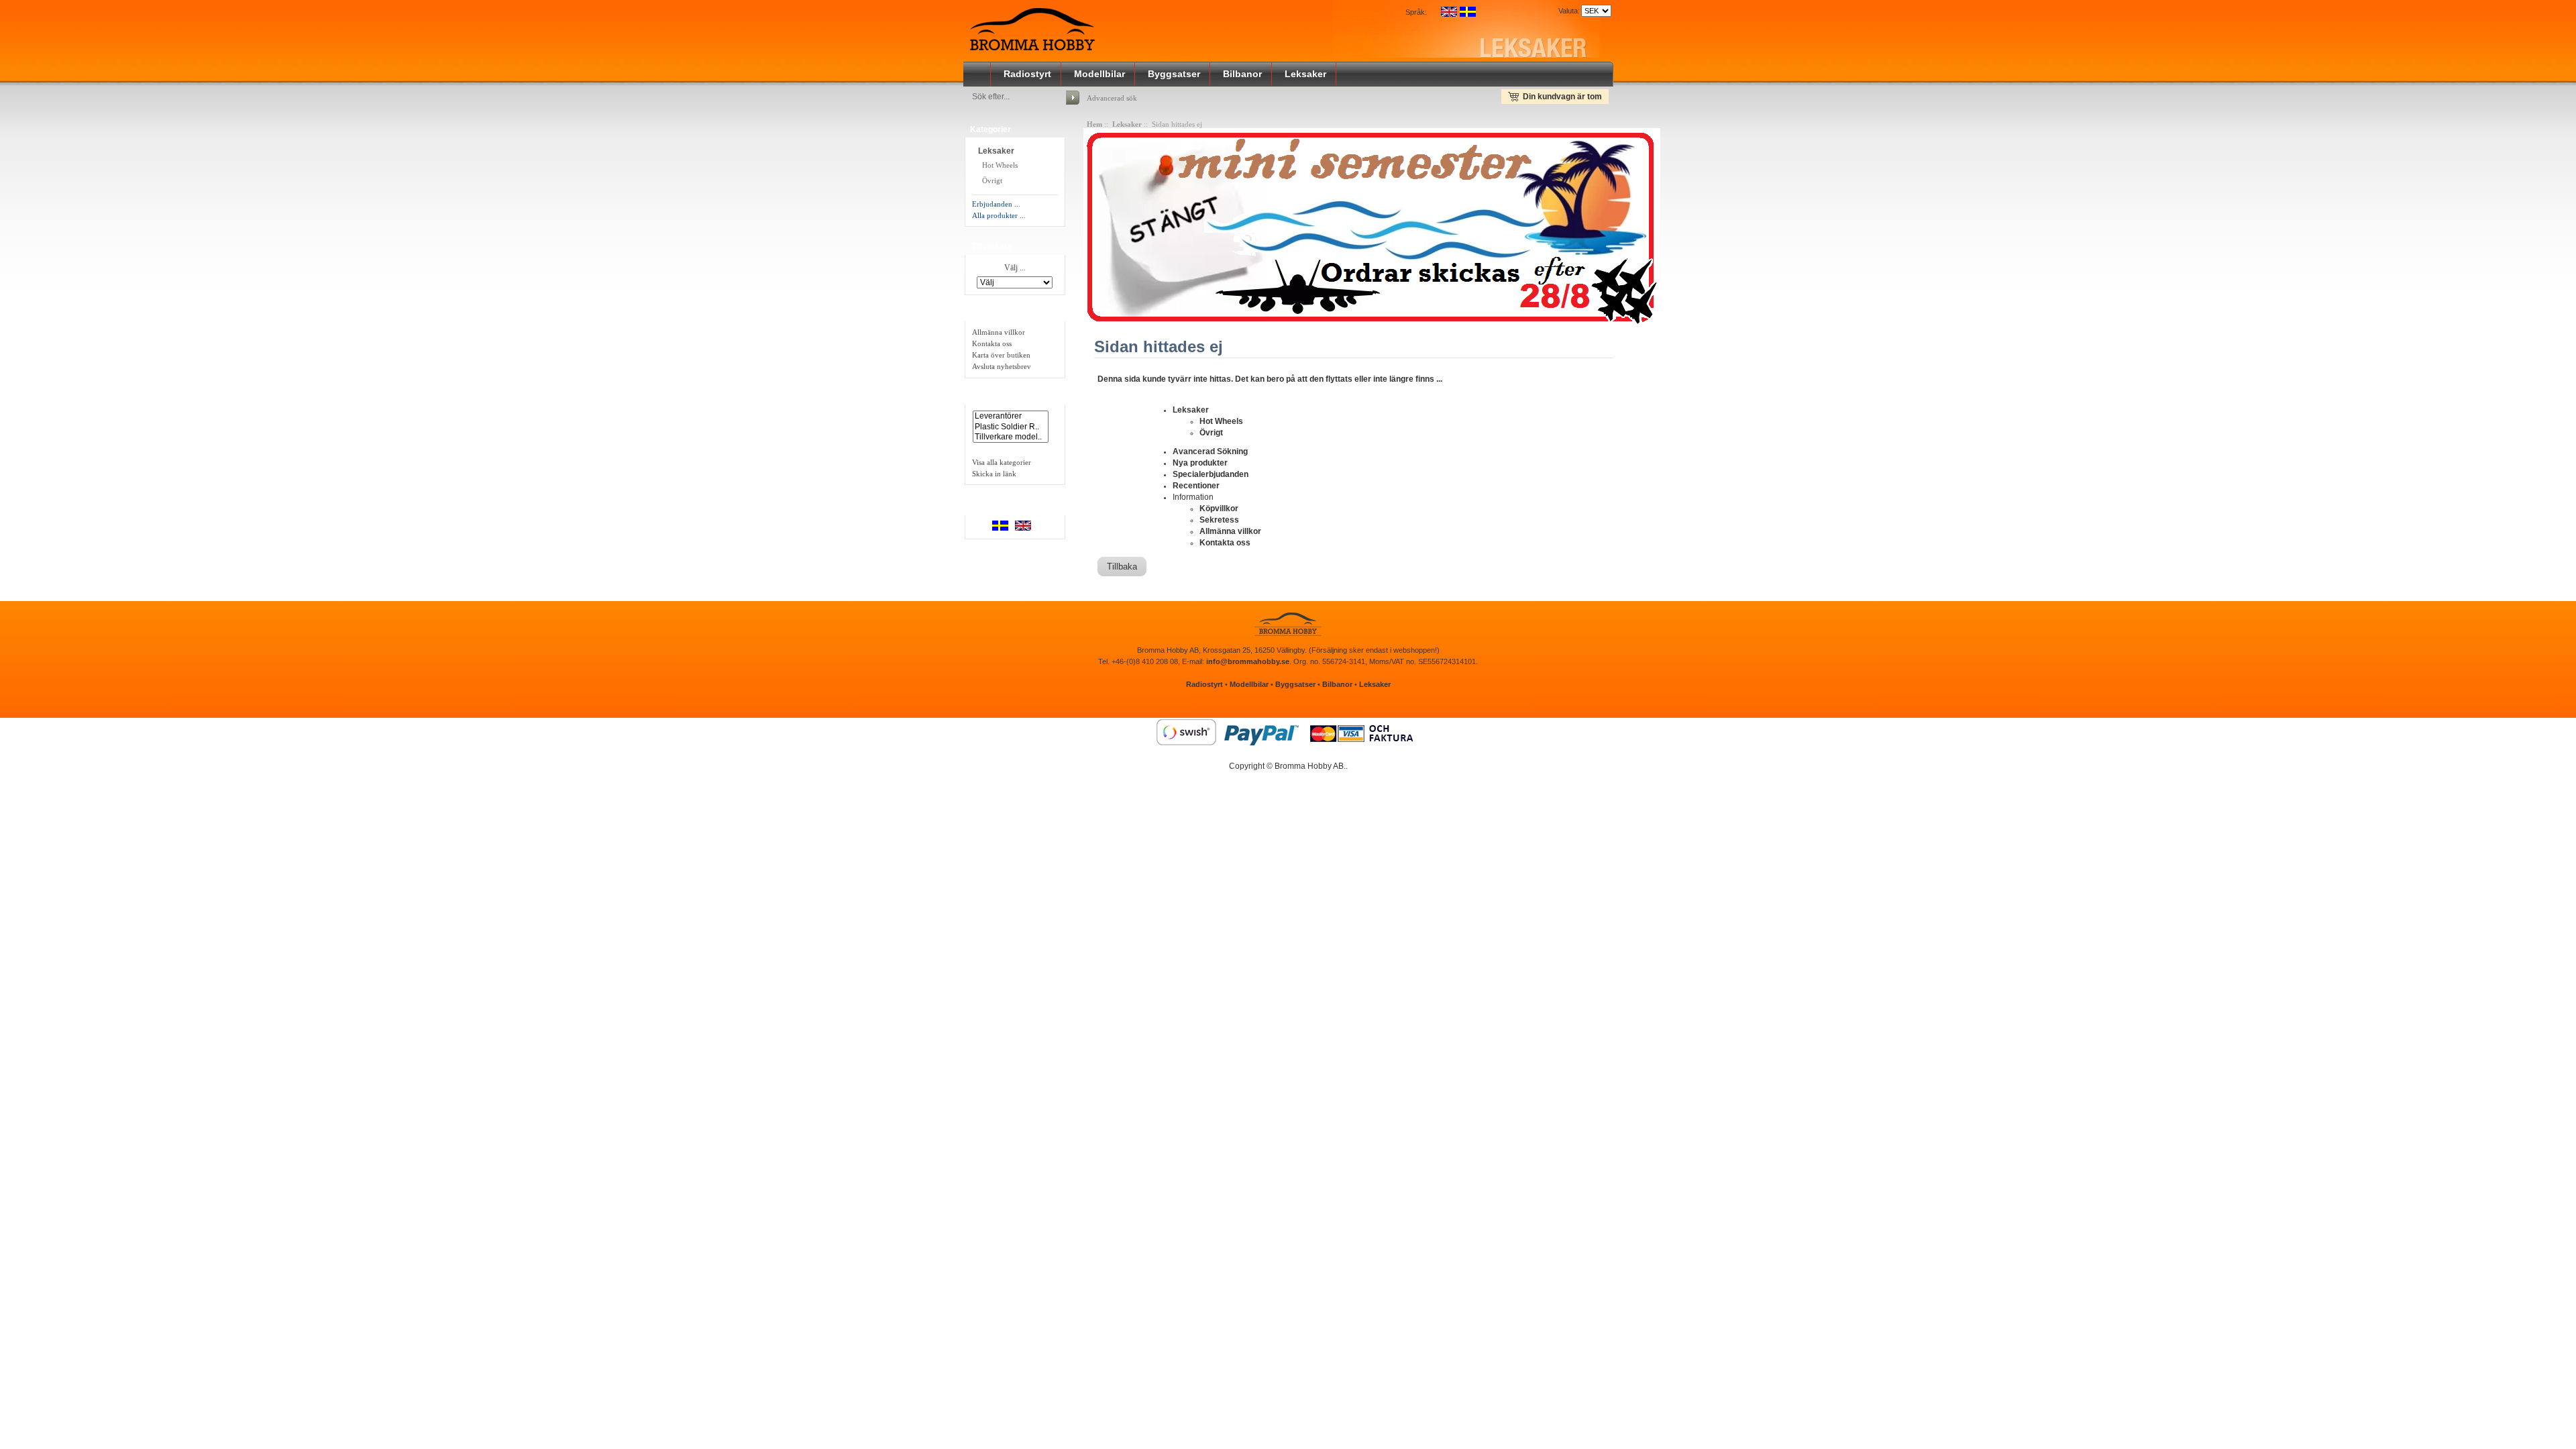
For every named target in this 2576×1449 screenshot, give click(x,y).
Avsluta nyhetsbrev (1002, 366)
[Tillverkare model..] (1011, 437)
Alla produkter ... (999, 215)
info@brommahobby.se (1248, 661)
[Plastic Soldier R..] (1011, 427)
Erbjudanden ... (996, 204)
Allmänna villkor (999, 332)
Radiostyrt (1027, 74)
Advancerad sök (1112, 98)
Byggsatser (1174, 74)
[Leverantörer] (1011, 416)
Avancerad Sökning (1210, 451)
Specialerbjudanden (1211, 474)
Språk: (1416, 12)
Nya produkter (1200, 463)
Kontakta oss (992, 343)
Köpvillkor (1219, 508)
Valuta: (1567, 11)
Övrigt (991, 180)
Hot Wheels (999, 165)
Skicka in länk (994, 474)
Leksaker (1305, 74)
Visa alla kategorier (1002, 462)
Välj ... (1015, 268)
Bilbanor (1242, 74)
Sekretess (1219, 520)
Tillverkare (992, 246)
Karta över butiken (1001, 355)
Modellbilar (1099, 74)
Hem (1094, 124)
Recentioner (1196, 486)
